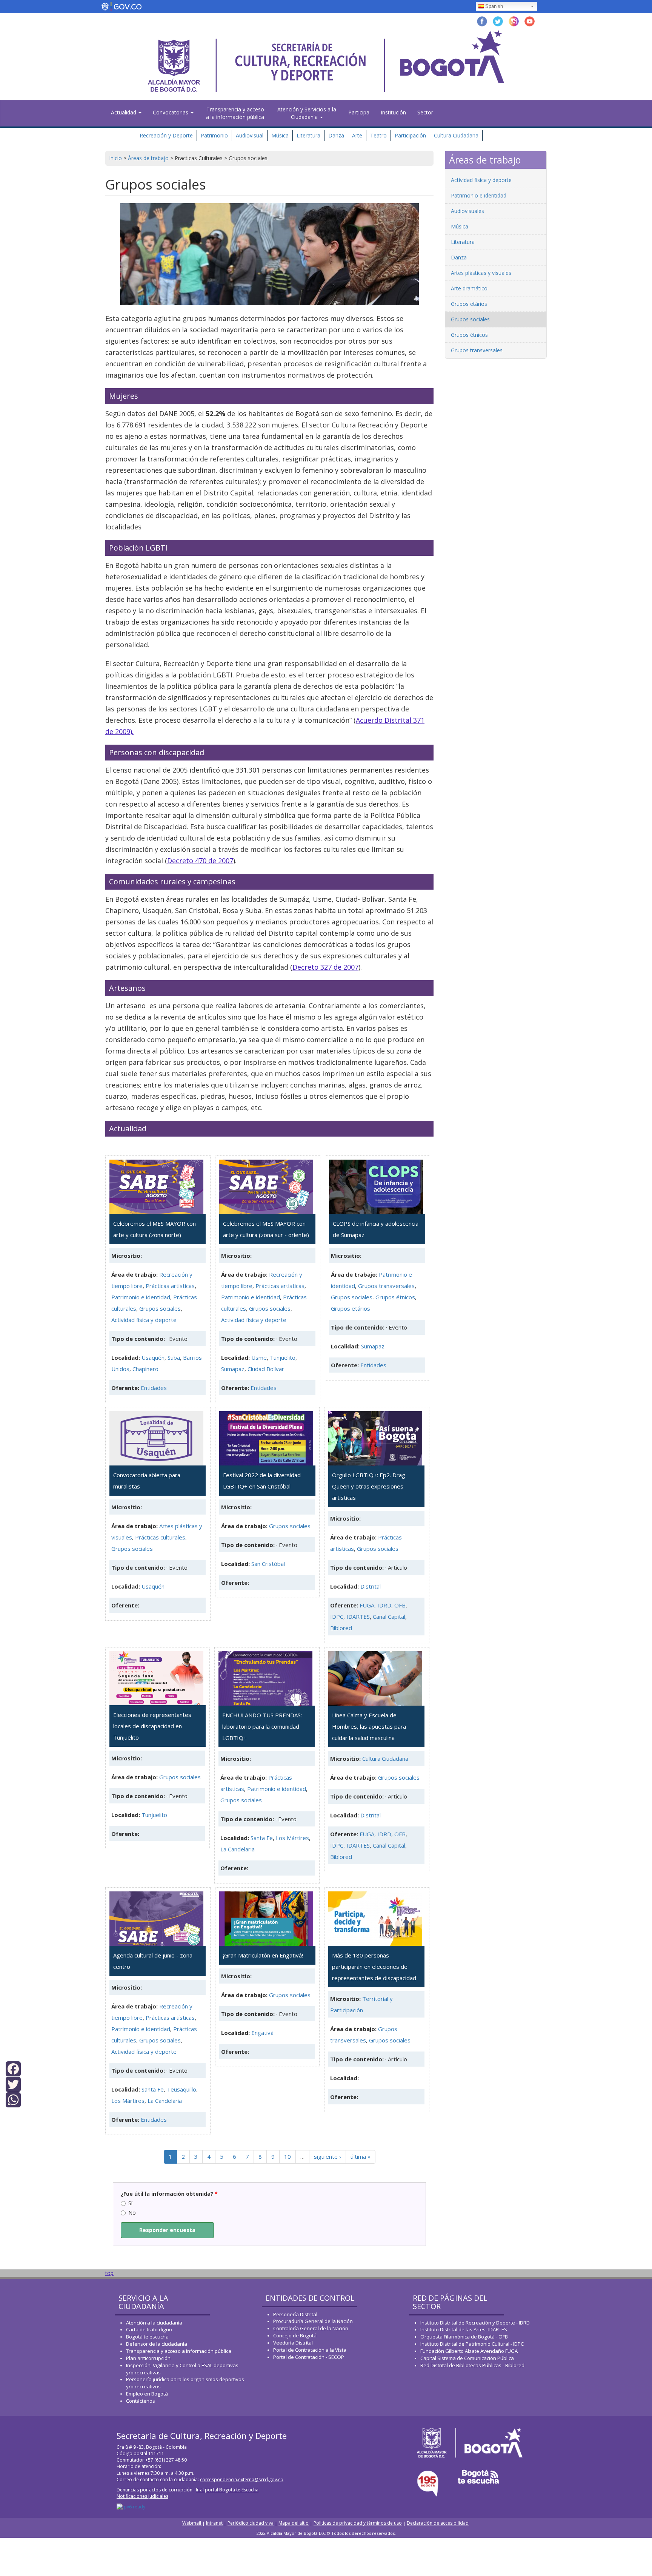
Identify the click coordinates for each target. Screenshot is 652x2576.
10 (288, 2156)
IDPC (337, 1617)
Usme (259, 1357)
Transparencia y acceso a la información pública (235, 113)
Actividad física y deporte (144, 1320)
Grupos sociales (160, 1308)
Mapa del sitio (294, 2523)
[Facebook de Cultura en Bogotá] (482, 21)
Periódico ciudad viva (251, 2523)
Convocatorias (171, 112)
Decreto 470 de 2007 (200, 861)
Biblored (341, 1628)
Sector (425, 112)
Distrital (371, 1586)
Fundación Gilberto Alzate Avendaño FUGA (469, 2351)
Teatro (378, 135)
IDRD (384, 1605)
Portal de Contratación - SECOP (309, 2357)
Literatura (308, 135)
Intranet (214, 2523)
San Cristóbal (268, 1564)
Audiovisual (250, 135)
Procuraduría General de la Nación (313, 2321)
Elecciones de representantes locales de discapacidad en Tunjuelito (152, 1726)
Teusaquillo (181, 2089)
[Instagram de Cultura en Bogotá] (514, 21)
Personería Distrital (295, 2314)
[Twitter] (13, 2084)
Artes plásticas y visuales (481, 273)
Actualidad (124, 112)
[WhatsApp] (13, 2099)
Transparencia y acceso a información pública (179, 2351)
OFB (400, 1605)
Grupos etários (351, 1308)
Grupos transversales (386, 1286)
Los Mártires (292, 1838)
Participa (359, 112)
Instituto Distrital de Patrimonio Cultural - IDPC (472, 2344)
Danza (336, 135)
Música (280, 135)
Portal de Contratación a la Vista (310, 2350)
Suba (174, 1357)
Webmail (192, 2523)
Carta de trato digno (149, 2329)
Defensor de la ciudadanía (157, 2344)
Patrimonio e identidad (141, 1297)
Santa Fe (262, 1838)
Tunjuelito (283, 1357)
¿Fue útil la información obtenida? (169, 2194)
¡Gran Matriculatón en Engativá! (263, 1955)
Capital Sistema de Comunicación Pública (467, 2358)
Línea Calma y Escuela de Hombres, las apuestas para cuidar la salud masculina (369, 1726)
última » (361, 2156)
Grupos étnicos (395, 1297)
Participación (410, 135)
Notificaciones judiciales (142, 2496)
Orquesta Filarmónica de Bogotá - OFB (464, 2337)
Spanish (494, 6)
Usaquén (153, 1357)
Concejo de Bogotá (295, 2335)
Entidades (154, 1388)
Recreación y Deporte (166, 135)
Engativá (262, 2033)
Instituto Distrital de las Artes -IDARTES (464, 2329)
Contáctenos (141, 2401)
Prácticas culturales (160, 1537)
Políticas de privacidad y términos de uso (358, 2523)
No (132, 2213)
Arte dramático (469, 288)
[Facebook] (13, 2068)
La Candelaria (238, 1849)
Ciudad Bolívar (266, 1369)
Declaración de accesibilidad (438, 2523)
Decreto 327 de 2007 (325, 967)
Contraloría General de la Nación (311, 2328)
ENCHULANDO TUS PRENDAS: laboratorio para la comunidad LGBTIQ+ (262, 1726)
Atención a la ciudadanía (154, 2323)
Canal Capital (389, 1617)
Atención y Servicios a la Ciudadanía (307, 113)
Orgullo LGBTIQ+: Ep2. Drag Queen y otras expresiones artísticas (369, 1486)
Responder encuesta (167, 2230)
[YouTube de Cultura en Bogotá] (530, 21)
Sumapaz (233, 1369)
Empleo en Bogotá (147, 2394)
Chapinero (145, 1369)
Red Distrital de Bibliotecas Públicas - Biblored (472, 2365)
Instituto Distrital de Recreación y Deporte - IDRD (475, 2323)
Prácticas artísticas (170, 1286)
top (109, 2273)
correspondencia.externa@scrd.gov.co (242, 2480)
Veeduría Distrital (293, 2343)
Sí (130, 2203)
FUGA (367, 1605)
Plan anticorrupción (148, 2358)
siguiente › (328, 2156)
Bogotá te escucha (147, 2337)
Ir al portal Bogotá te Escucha (227, 2490)
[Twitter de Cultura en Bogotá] (498, 21)
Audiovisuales (467, 211)
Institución (393, 112)
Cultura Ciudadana (456, 135)
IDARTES (358, 1617)
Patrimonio (214, 135)
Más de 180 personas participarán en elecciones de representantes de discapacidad (374, 1967)
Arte (357, 135)
